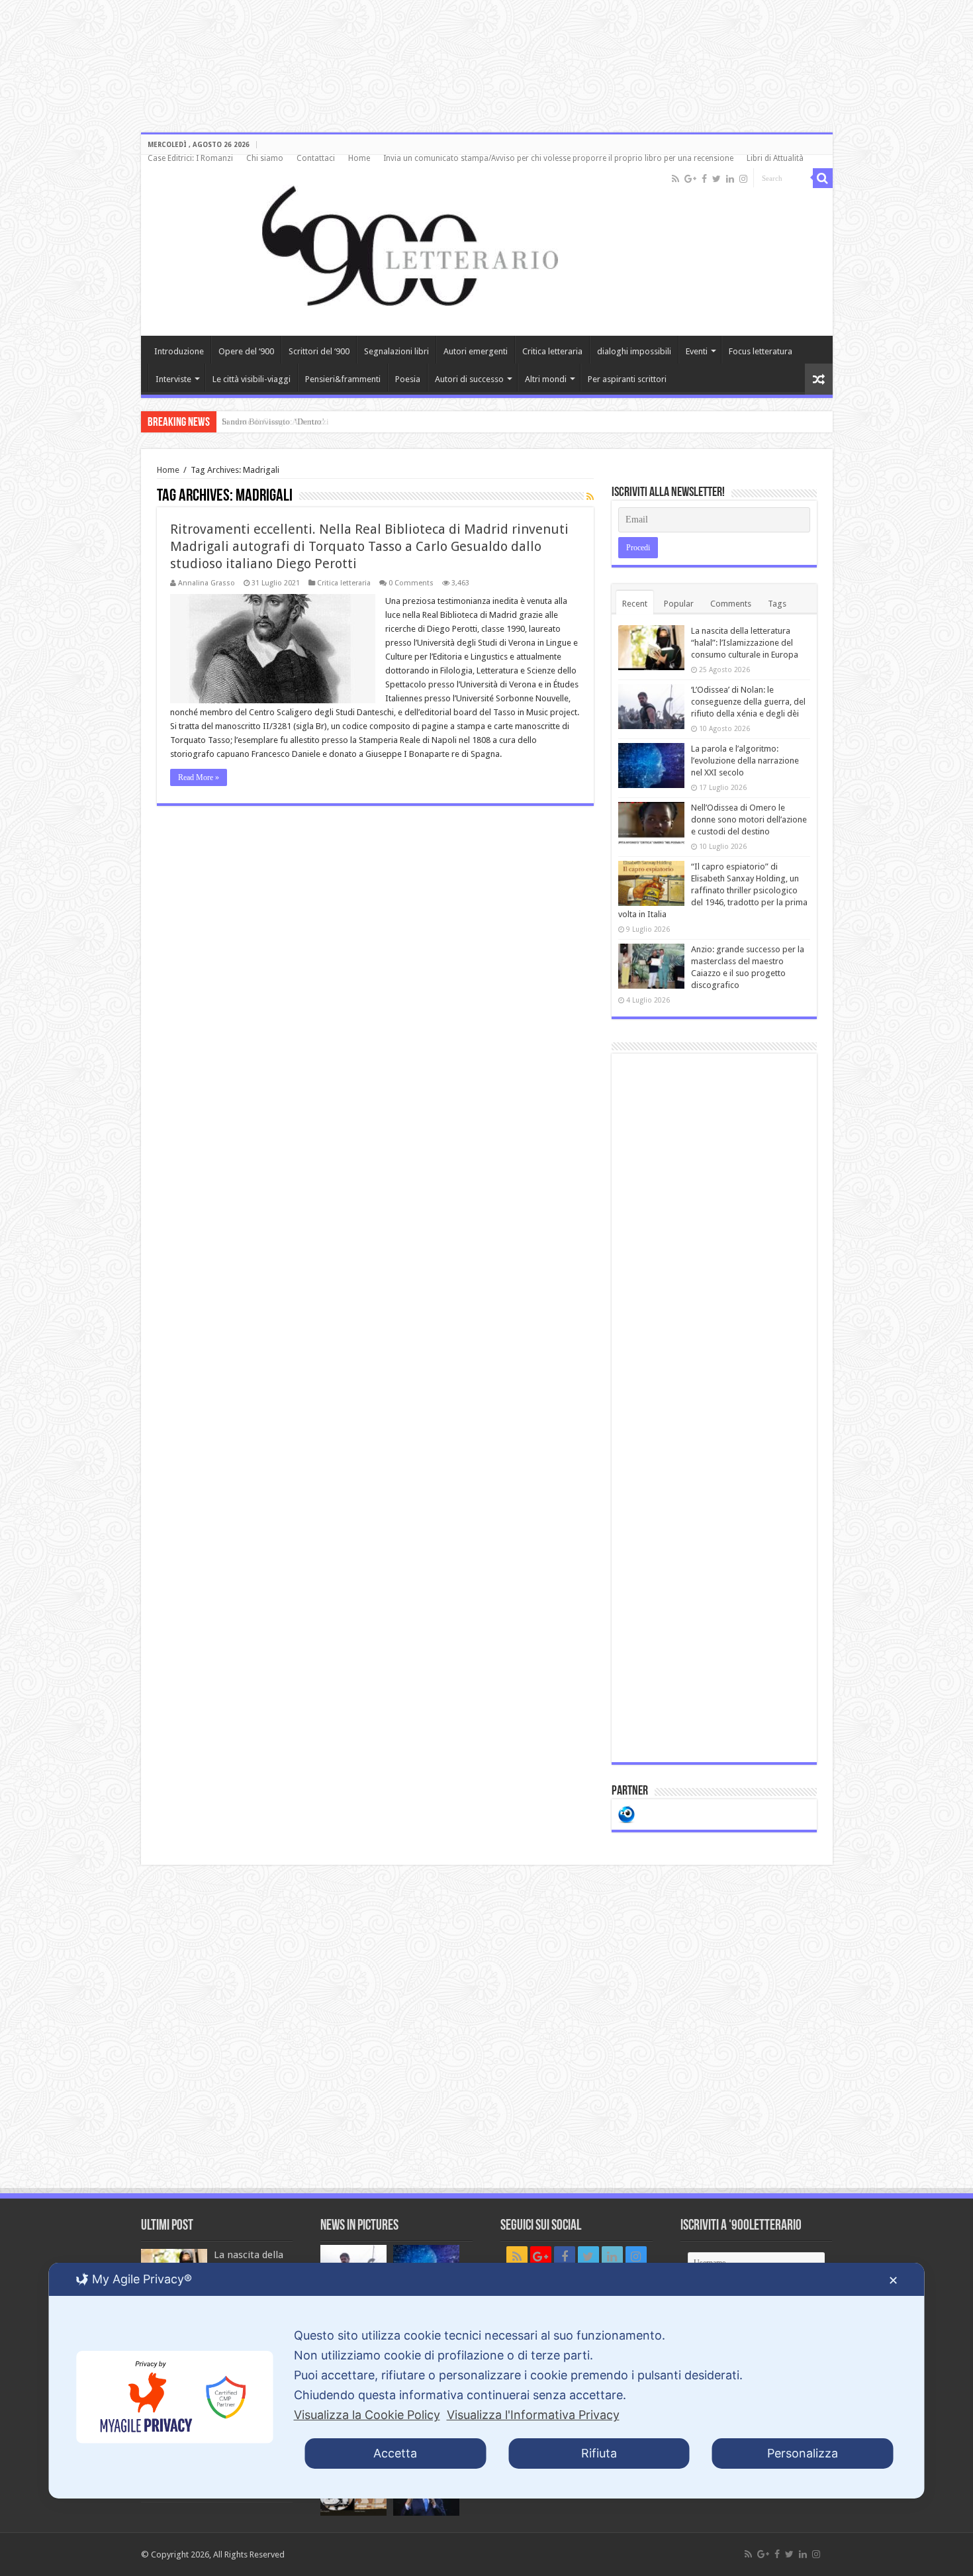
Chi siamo (265, 158)
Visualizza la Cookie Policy (367, 2415)
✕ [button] (893, 2280)
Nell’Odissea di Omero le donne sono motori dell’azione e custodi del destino (749, 819)
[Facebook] (704, 179)
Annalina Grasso (207, 583)
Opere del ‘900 (246, 351)
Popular (679, 604)
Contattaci (316, 158)
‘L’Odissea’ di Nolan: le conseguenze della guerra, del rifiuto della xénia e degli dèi (748, 702)
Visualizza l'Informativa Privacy (533, 2415)
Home (359, 158)
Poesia (408, 379)
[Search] (823, 178)
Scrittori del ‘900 (319, 351)
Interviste (173, 379)
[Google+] (690, 179)
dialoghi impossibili (634, 351)
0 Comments (411, 583)
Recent (635, 604)
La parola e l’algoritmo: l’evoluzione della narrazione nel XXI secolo (745, 761)
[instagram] (743, 179)
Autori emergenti (476, 351)
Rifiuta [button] (599, 2453)
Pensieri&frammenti (343, 379)
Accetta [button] (395, 2453)
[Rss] (675, 179)
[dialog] (487, 2381)
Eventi (697, 351)
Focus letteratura (761, 351)
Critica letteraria (552, 351)
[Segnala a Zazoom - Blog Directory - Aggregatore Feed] (626, 1813)
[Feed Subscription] (590, 497)
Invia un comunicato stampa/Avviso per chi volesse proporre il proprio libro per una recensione (558, 158)
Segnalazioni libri (396, 351)
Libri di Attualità (775, 158)
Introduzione (179, 351)
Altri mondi (546, 379)
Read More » (199, 777)
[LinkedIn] (730, 179)
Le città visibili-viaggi (252, 379)
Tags (777, 604)
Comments (731, 604)
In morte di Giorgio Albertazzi (275, 421)
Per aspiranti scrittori (627, 379)
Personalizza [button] (803, 2453)
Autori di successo (469, 379)
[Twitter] (717, 179)
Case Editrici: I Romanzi (190, 158)
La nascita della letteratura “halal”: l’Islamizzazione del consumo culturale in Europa (745, 643)
